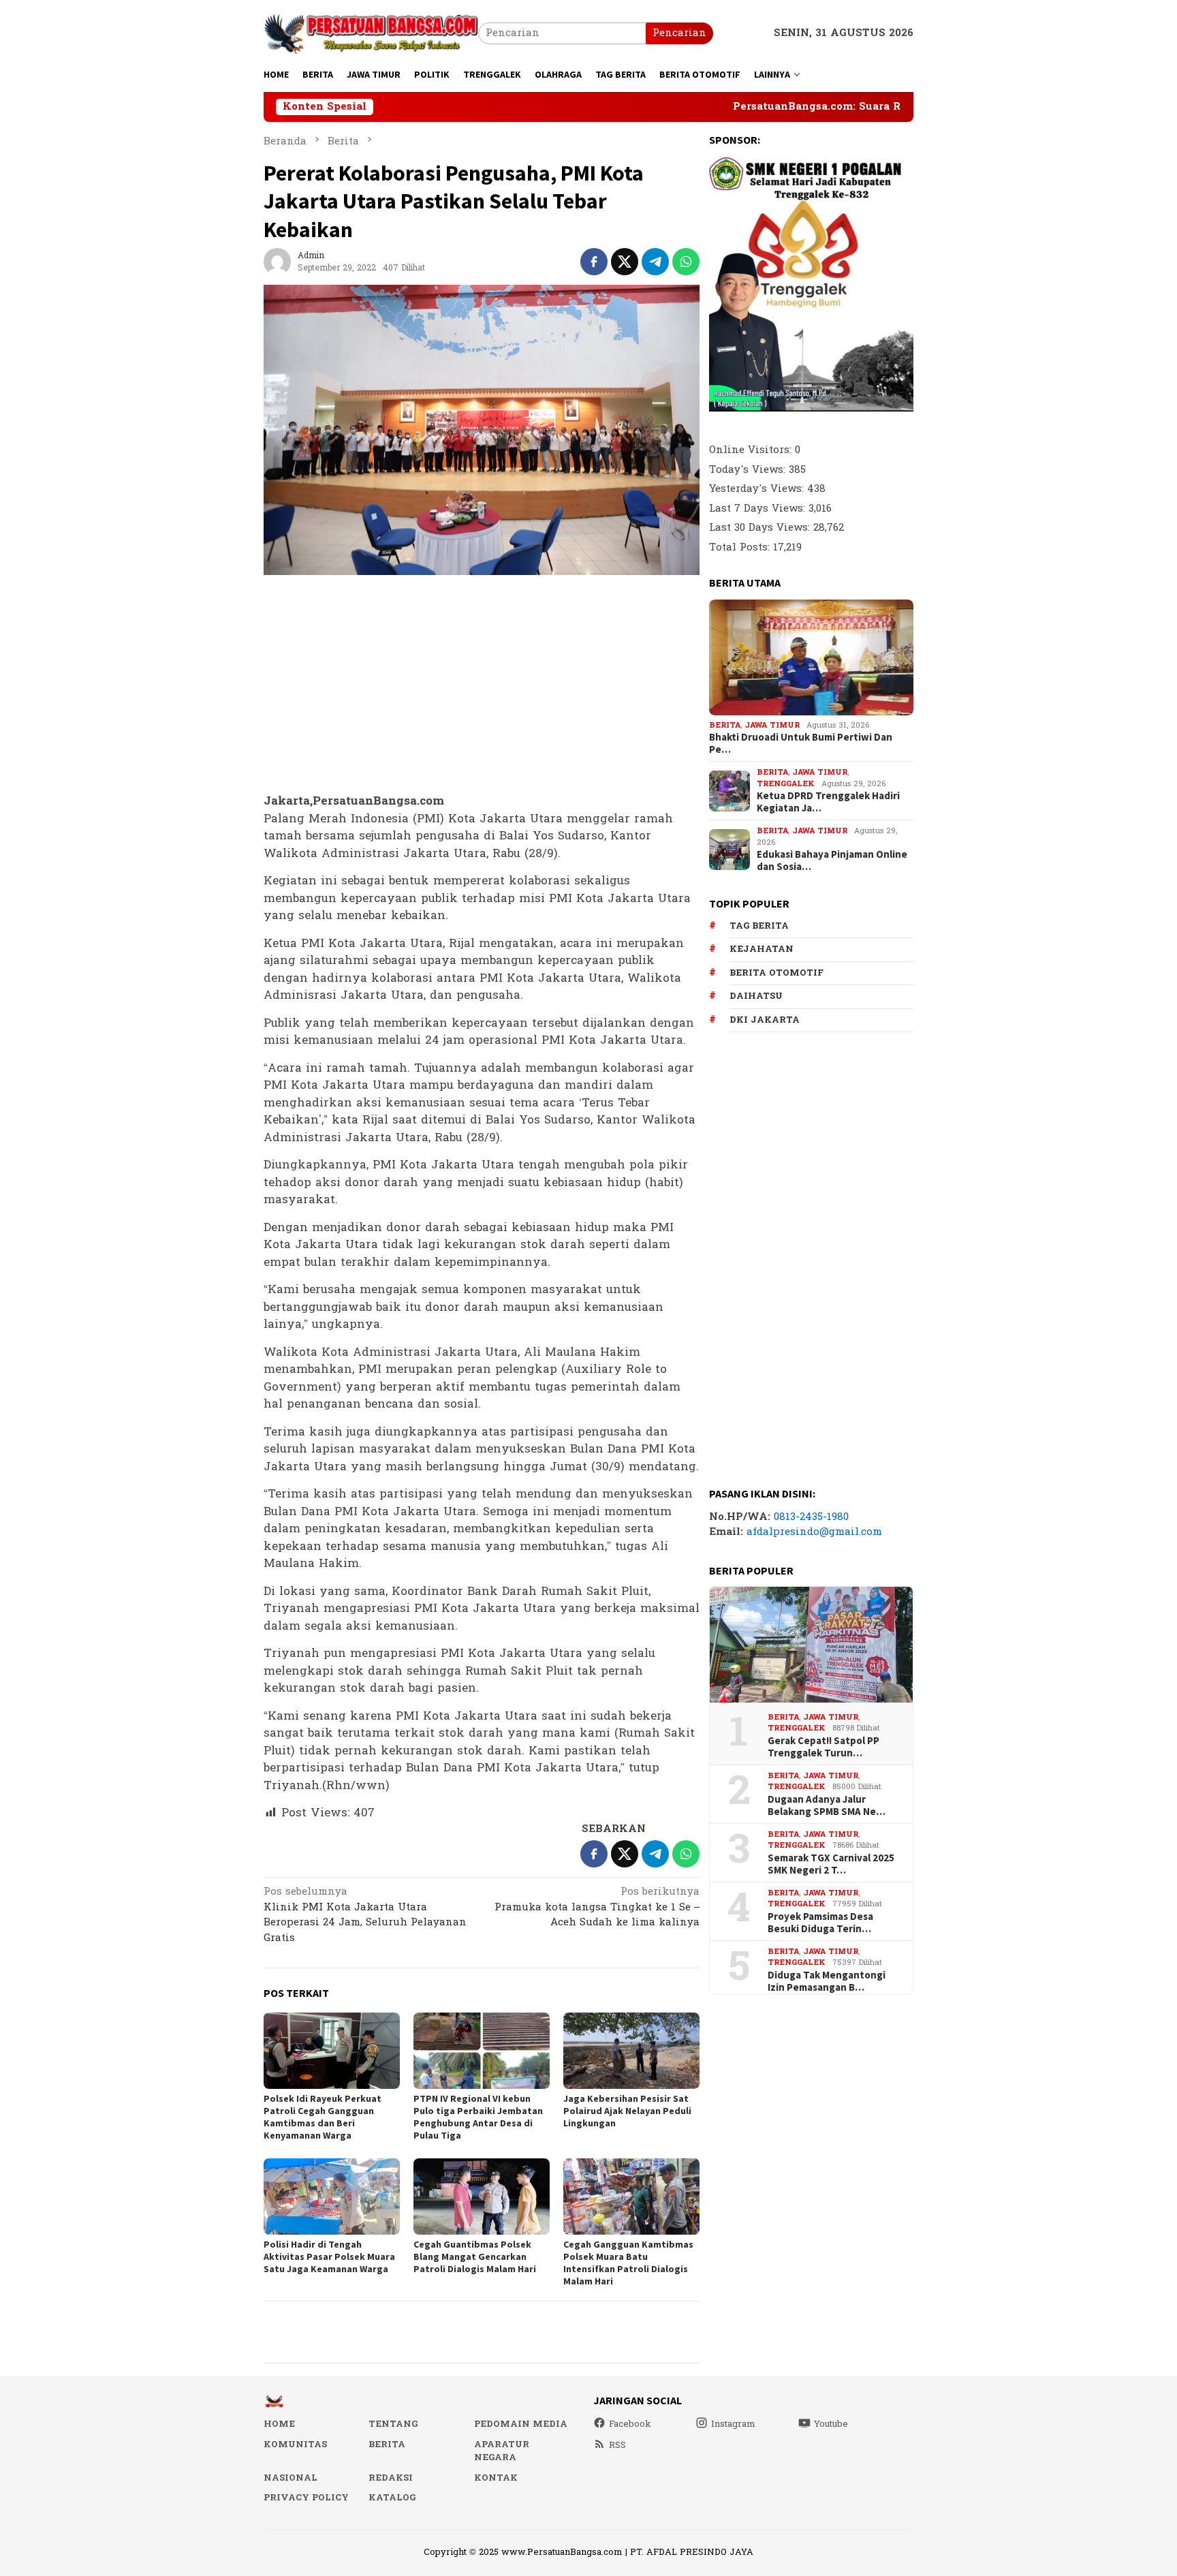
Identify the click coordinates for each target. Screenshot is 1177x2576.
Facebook (630, 2424)
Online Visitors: (752, 450)
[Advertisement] (482, 685)
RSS (617, 2445)
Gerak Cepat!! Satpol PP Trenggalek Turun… (823, 1747)
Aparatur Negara (502, 2451)
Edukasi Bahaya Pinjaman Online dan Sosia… (832, 860)
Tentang (393, 2424)
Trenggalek (786, 784)
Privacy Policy (306, 2498)
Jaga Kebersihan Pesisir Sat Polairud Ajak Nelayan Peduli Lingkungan (627, 2111)
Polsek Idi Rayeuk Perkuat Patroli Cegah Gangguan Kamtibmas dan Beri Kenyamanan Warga (323, 2117)
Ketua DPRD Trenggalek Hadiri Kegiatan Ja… (828, 802)
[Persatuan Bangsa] (371, 33)
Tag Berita (759, 926)
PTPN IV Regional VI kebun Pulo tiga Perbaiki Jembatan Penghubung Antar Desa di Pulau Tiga (478, 2117)
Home (279, 2424)
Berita (725, 725)
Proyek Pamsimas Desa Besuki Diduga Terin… (820, 1923)
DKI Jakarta (765, 1020)
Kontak (496, 2478)
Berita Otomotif (776, 973)
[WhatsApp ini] (686, 262)
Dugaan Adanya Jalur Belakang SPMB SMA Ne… (827, 1805)
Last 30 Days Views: (761, 528)
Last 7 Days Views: (759, 509)
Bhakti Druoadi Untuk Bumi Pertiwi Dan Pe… (801, 743)
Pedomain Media (521, 2424)
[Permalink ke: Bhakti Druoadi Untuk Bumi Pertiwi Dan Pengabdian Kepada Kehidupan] (811, 657)
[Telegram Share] (655, 262)
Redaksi (391, 2478)
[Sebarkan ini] (594, 262)
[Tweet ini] (625, 262)
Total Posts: (741, 547)
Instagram (733, 2424)
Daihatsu (756, 996)
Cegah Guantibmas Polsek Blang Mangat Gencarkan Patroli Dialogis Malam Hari (475, 2256)
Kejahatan (762, 949)
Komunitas (295, 2445)
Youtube (831, 2424)
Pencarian (679, 33)
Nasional (291, 2478)
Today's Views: (749, 470)
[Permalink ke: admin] (277, 261)
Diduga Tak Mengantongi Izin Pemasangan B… (827, 1981)
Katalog (392, 2498)
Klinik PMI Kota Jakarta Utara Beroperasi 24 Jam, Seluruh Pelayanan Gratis (365, 1916)
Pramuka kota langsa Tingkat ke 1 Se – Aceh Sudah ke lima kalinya (597, 1908)
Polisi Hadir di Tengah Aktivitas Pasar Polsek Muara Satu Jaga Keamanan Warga (329, 2256)
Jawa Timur (772, 725)
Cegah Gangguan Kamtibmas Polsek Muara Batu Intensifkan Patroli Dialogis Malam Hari (628, 2263)
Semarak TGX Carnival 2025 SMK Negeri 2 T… (831, 1864)
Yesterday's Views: (758, 489)
